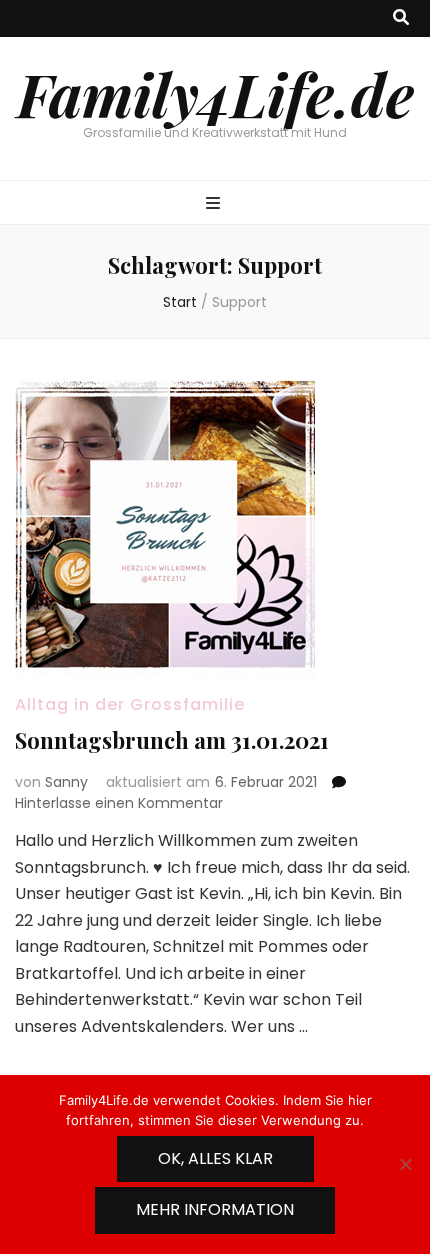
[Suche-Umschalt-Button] (401, 18)
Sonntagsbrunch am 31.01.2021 (172, 740)
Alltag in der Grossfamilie (130, 704)
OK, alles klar (215, 1158)
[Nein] (405, 1164)
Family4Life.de (215, 93)
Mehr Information (215, 1209)
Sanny (66, 782)
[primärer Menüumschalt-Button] (215, 204)
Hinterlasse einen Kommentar (119, 803)
